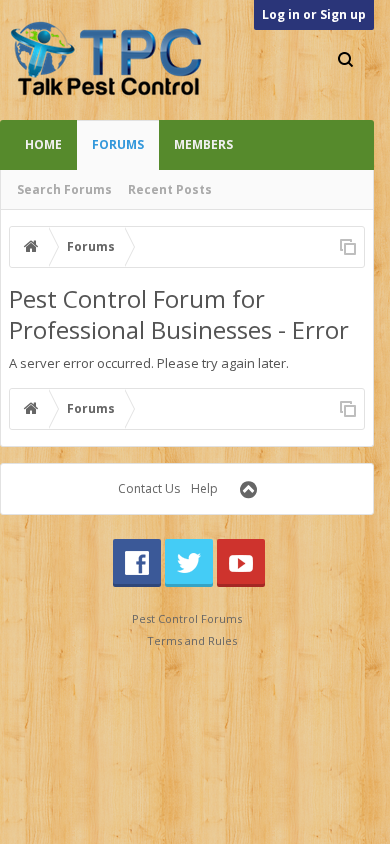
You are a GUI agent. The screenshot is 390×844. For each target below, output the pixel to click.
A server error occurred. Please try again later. (149, 363)
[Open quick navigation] (348, 247)
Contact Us (149, 488)
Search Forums (64, 189)
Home (43, 144)
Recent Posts (170, 189)
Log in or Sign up (314, 14)
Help (204, 488)
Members (203, 144)
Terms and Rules (192, 640)
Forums (118, 144)
